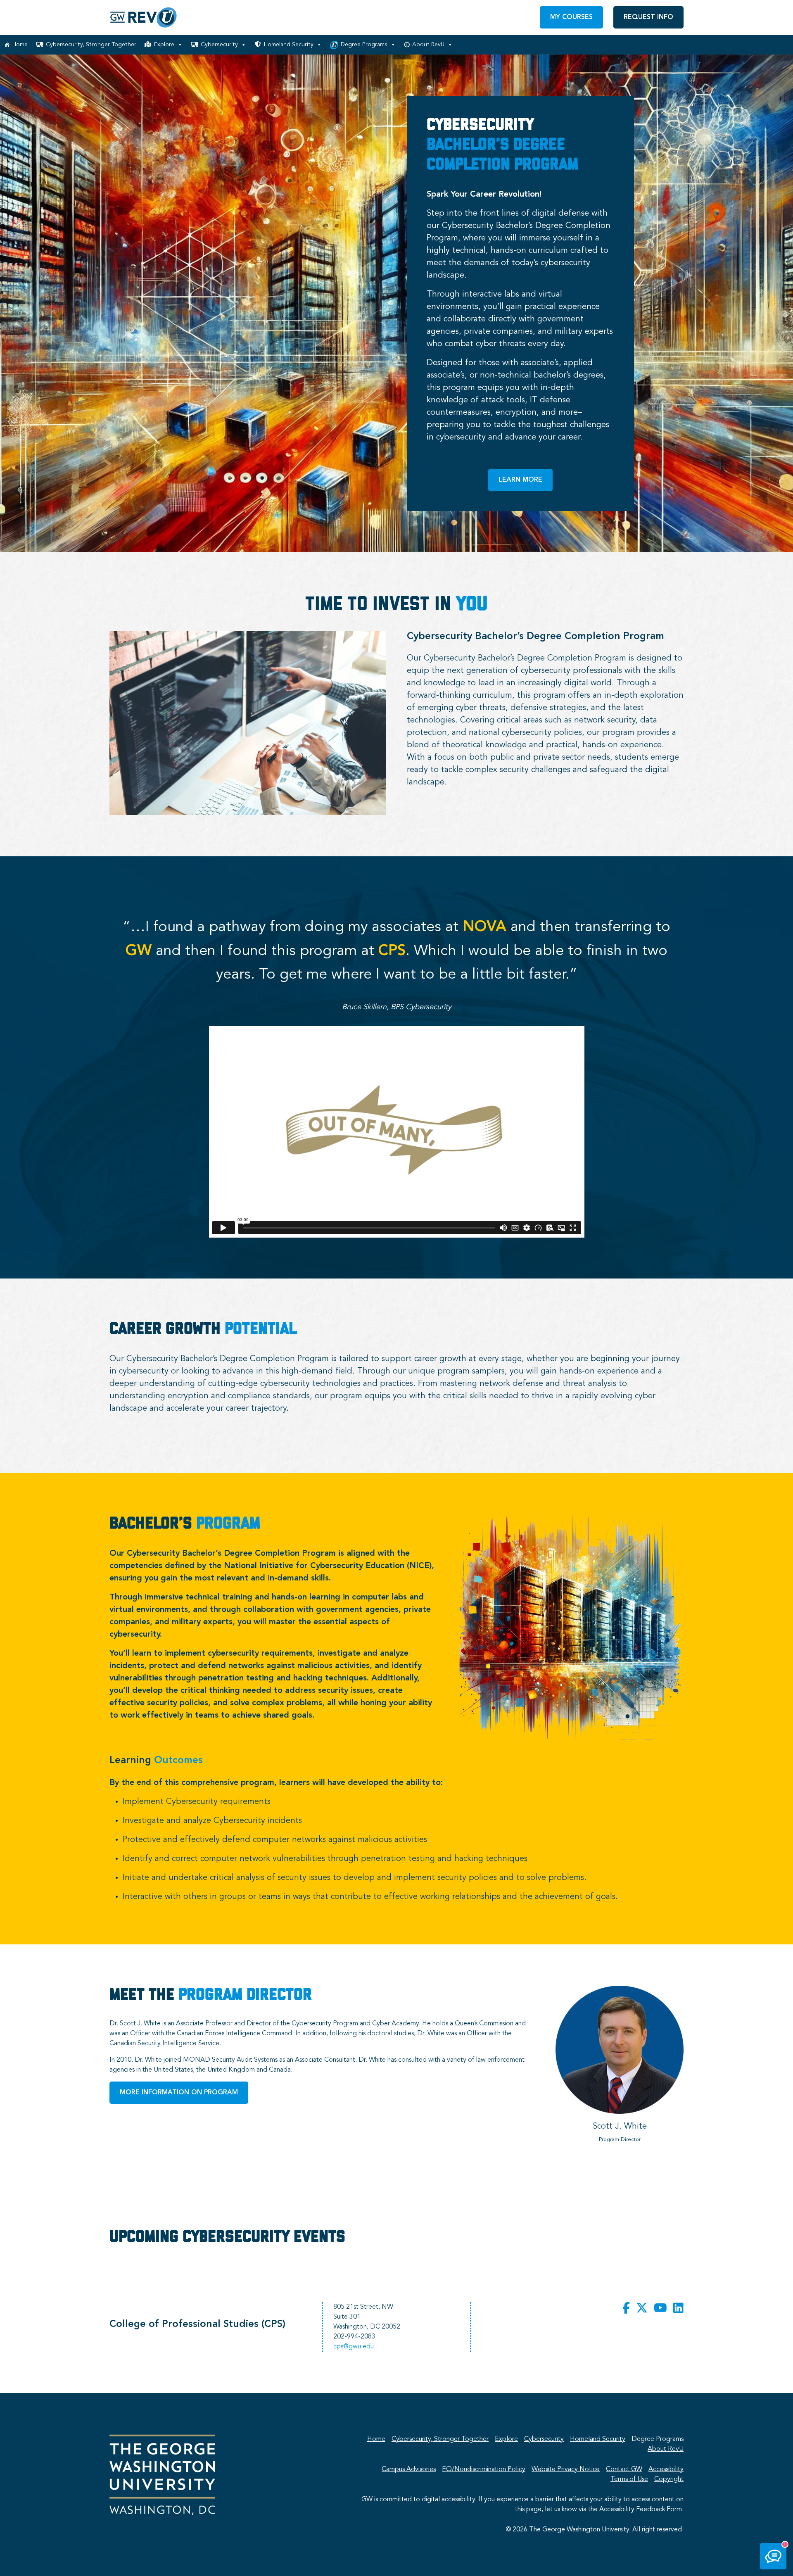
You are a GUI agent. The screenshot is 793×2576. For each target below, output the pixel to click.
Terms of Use (629, 2479)
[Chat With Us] (773, 2556)
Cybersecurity (219, 45)
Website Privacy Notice (566, 2469)
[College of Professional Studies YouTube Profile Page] (660, 2309)
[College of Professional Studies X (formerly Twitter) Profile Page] (642, 2309)
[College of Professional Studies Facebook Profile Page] (626, 2309)
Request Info (648, 17)
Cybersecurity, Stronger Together (91, 45)
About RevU (428, 45)
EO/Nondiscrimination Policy (484, 2469)
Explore (164, 45)
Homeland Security (289, 45)
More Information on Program (179, 2093)
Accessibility (666, 2469)
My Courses (571, 17)
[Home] (144, 17)
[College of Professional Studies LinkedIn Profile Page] (678, 2309)
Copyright (669, 2479)
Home (20, 45)
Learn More (520, 480)
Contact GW (624, 2469)
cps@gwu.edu (354, 2347)
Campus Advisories (409, 2469)
